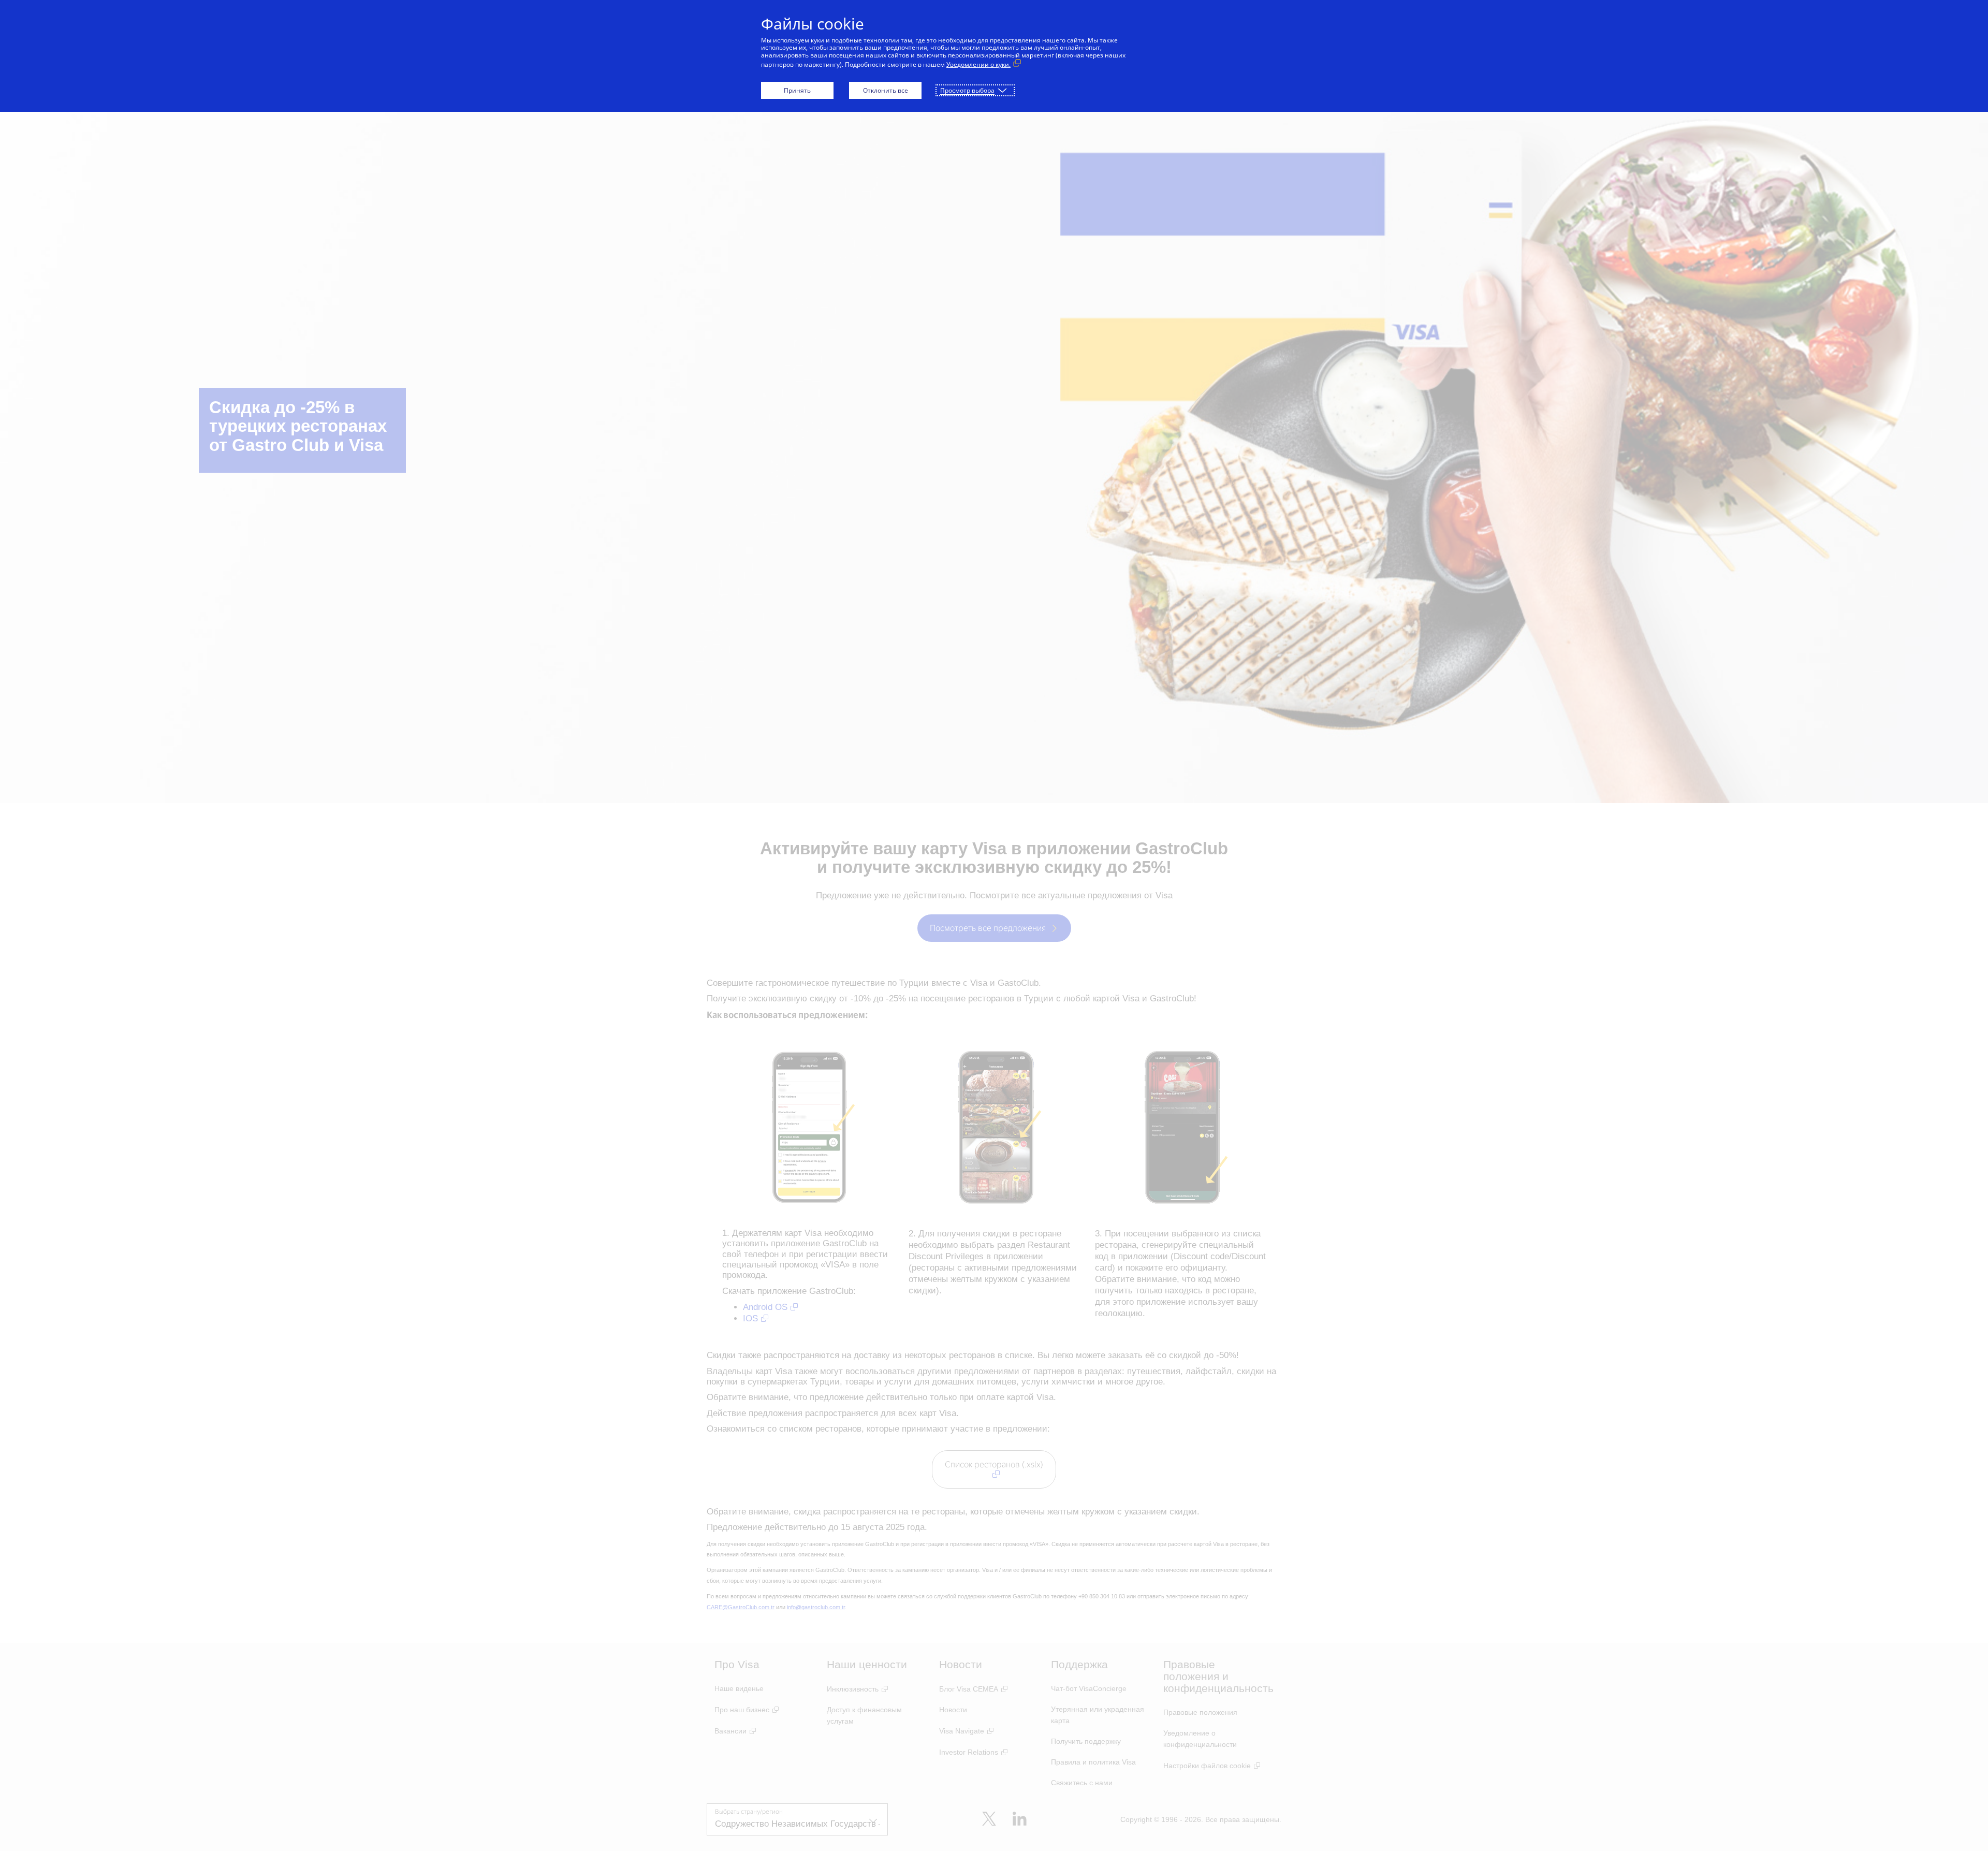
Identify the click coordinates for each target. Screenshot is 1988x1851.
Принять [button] (797, 90)
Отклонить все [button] (886, 90)
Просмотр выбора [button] (967, 90)
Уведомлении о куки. (978, 64)
